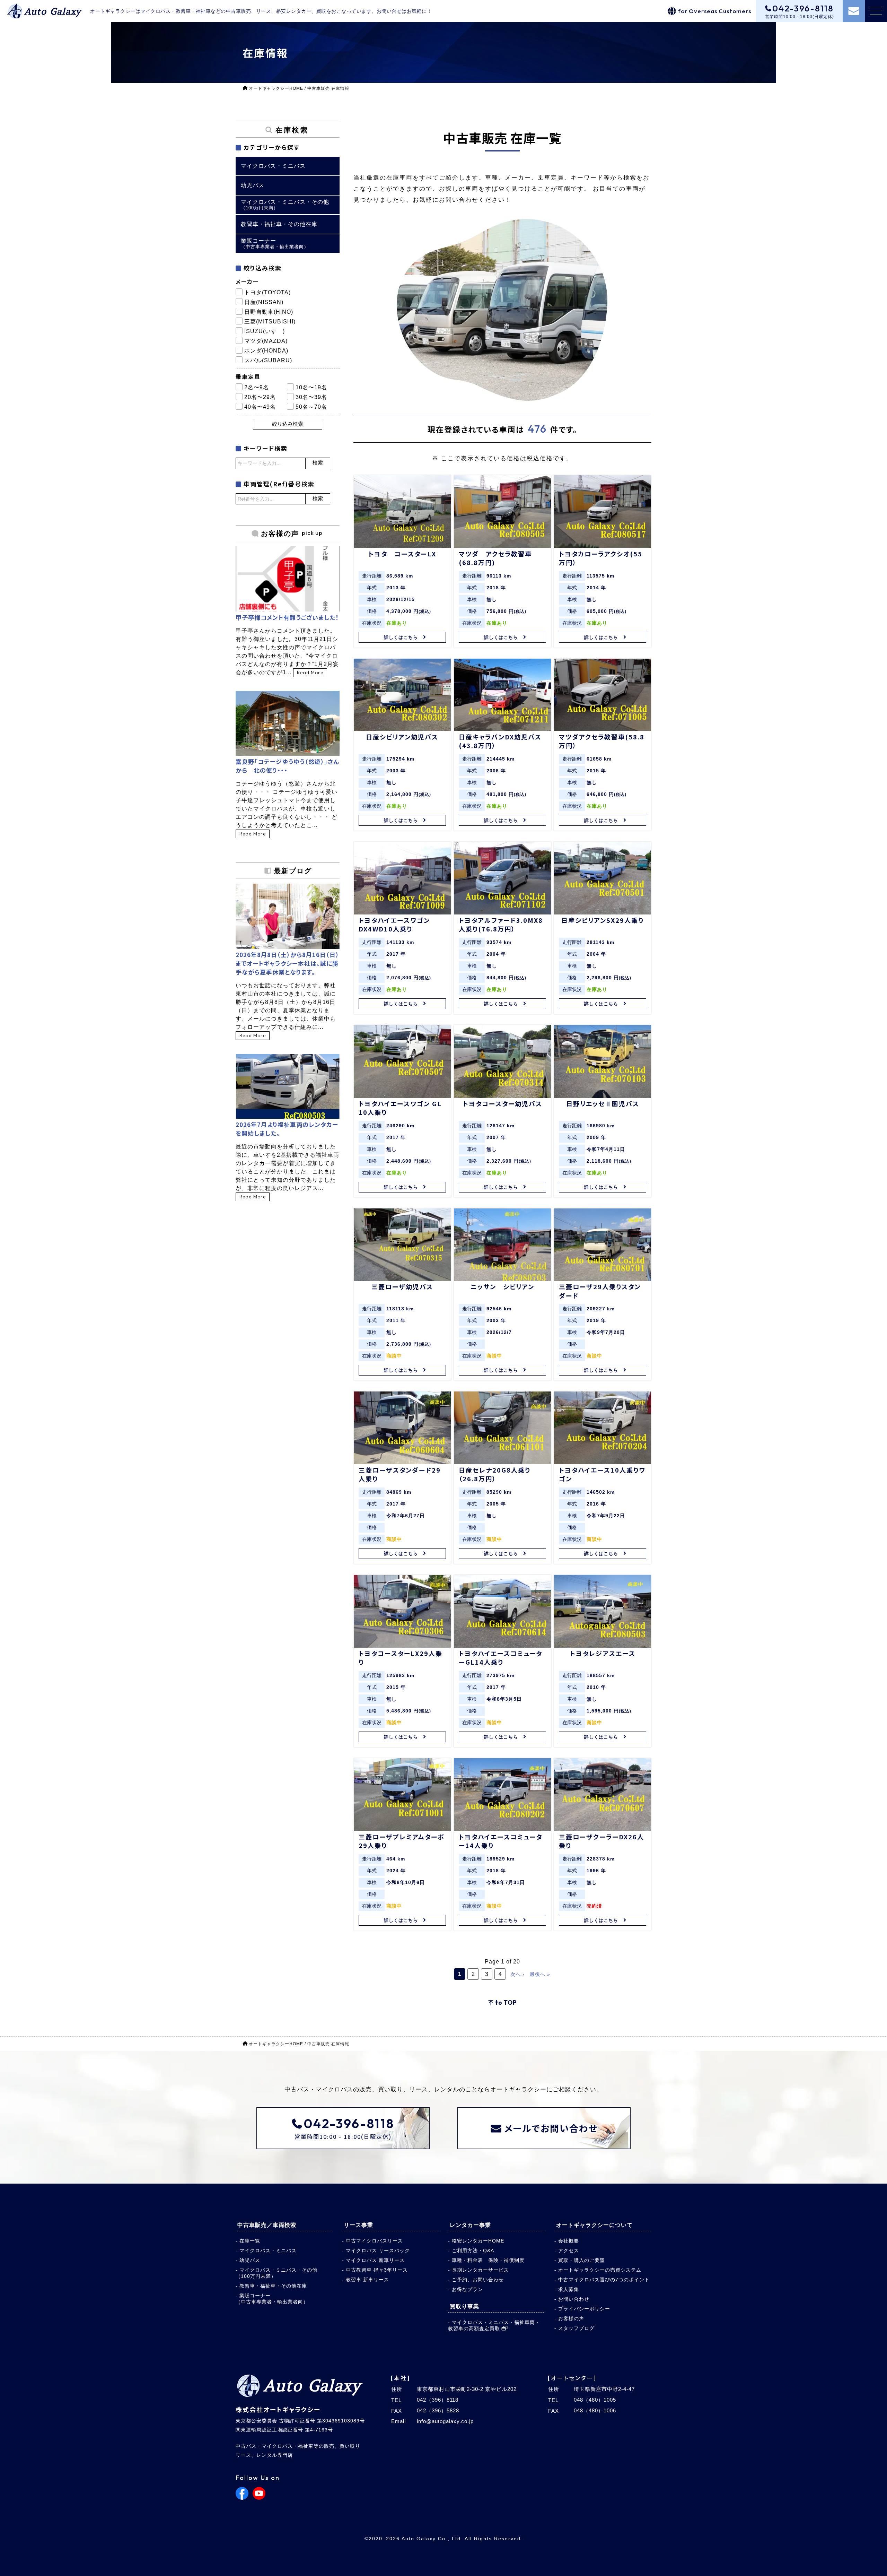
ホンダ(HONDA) (266, 351)
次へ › (517, 1974)
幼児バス (250, 2260)
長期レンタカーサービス (480, 2270)
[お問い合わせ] (854, 11)
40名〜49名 (260, 407)
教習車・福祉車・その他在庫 (273, 2286)
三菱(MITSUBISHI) (270, 322)
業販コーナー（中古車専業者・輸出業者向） (272, 2299)
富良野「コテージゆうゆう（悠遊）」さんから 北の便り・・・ (287, 766)
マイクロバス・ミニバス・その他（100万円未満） (276, 2273)
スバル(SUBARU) (268, 360)
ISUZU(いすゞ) (265, 331)
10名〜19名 (311, 387)
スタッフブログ (576, 2328)
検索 (318, 463)
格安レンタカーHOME (478, 2241)
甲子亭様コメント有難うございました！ (287, 617)
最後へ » (540, 1974)
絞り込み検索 (288, 424)
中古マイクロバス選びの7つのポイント (604, 2280)
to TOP (506, 2002)
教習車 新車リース (367, 2280)
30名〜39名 (311, 397)
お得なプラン (467, 2289)
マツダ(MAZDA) (266, 341)
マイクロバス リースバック (378, 2250)
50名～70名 (311, 407)
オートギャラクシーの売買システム (600, 2270)
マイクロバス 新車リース (375, 2260)
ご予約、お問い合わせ (478, 2280)
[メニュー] (876, 11)
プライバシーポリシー (584, 2309)
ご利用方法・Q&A (473, 2250)
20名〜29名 (260, 397)
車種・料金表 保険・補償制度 (488, 2260)
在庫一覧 (250, 2241)
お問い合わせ (574, 2299)
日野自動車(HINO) (269, 312)
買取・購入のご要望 (582, 2260)
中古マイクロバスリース (374, 2241)
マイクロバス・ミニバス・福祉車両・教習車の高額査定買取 (494, 2325)
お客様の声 (571, 2318)
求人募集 (569, 2289)
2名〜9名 (257, 387)
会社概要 (569, 2241)
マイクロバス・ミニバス (268, 2250)
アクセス (569, 2250)
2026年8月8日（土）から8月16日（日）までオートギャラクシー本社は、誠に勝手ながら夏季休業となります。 (287, 963)
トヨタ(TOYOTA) (267, 292)
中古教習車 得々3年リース (377, 2270)
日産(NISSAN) (264, 302)
